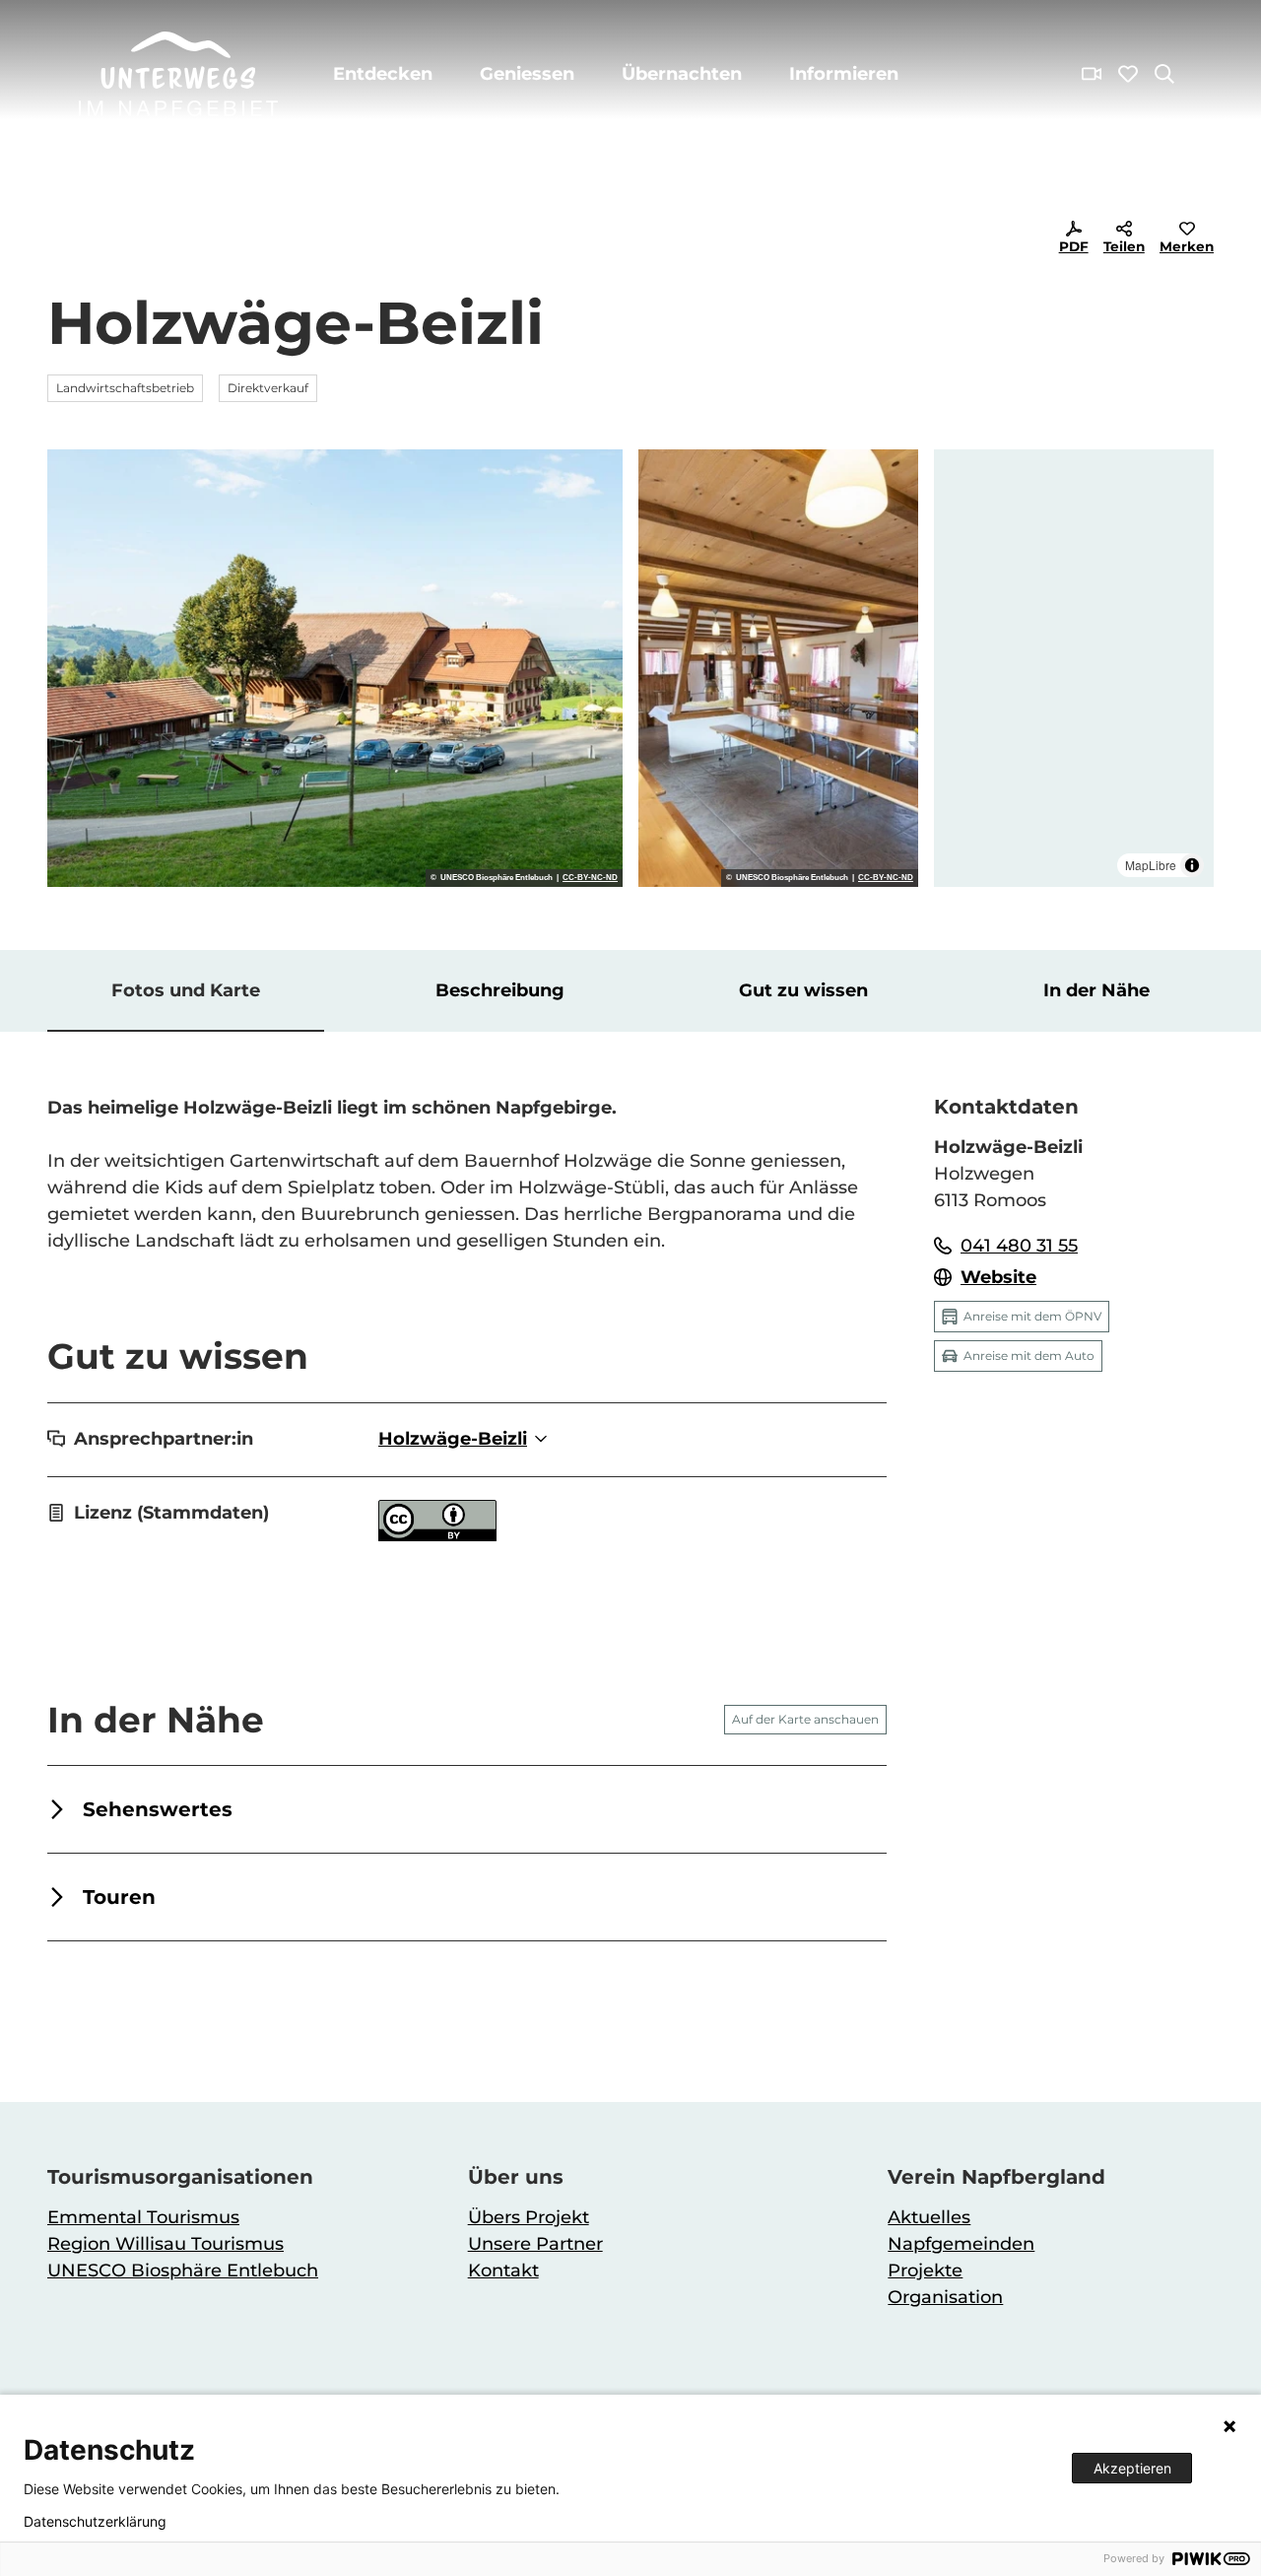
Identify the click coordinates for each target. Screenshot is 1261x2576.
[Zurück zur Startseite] (178, 74)
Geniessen (527, 74)
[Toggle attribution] (1192, 865)
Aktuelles (929, 2217)
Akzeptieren (1132, 2468)
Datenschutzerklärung (95, 2522)
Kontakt (503, 2271)
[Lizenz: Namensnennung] (437, 1535)
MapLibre (1151, 865)
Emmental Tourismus (143, 2217)
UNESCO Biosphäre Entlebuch (183, 2271)
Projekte (925, 2271)
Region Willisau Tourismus (166, 2244)
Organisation (945, 2297)
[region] (1074, 668)
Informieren (844, 74)
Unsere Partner (535, 2244)
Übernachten (682, 74)
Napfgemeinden (961, 2244)
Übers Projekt (529, 2217)
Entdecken (383, 74)
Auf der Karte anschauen (805, 1719)
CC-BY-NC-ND (590, 878)
